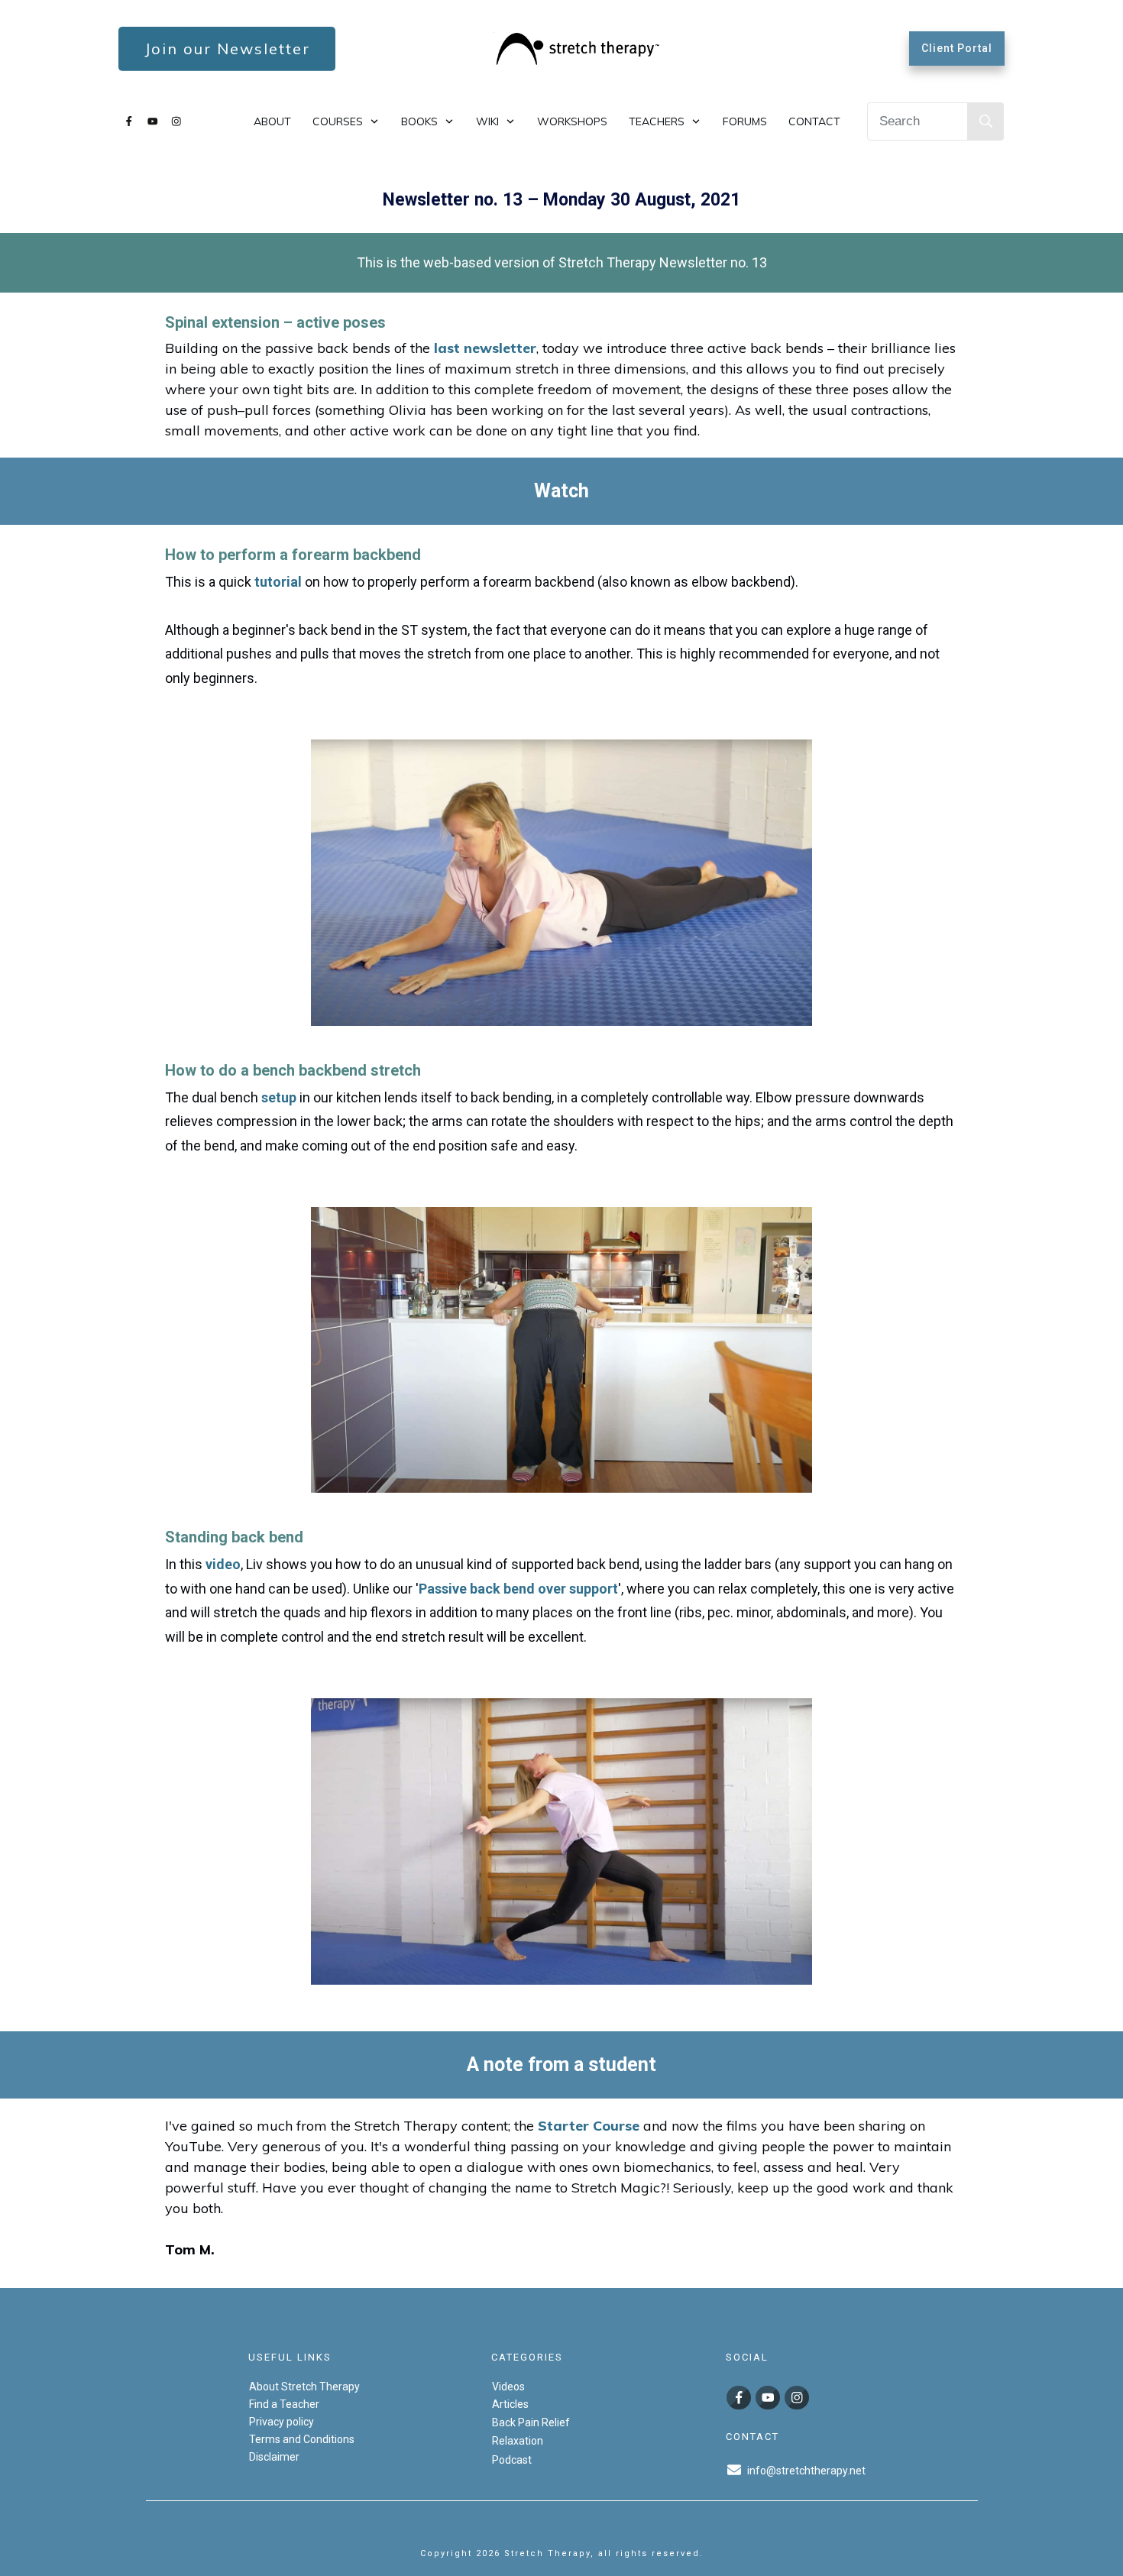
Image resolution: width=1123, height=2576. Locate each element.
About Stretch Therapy (304, 2386)
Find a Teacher (284, 2403)
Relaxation (518, 2441)
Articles (510, 2403)
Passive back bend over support (518, 1589)
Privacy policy (282, 2421)
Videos (508, 2386)
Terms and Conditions (302, 2438)
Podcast (512, 2459)
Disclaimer (274, 2456)
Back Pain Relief (531, 2422)
